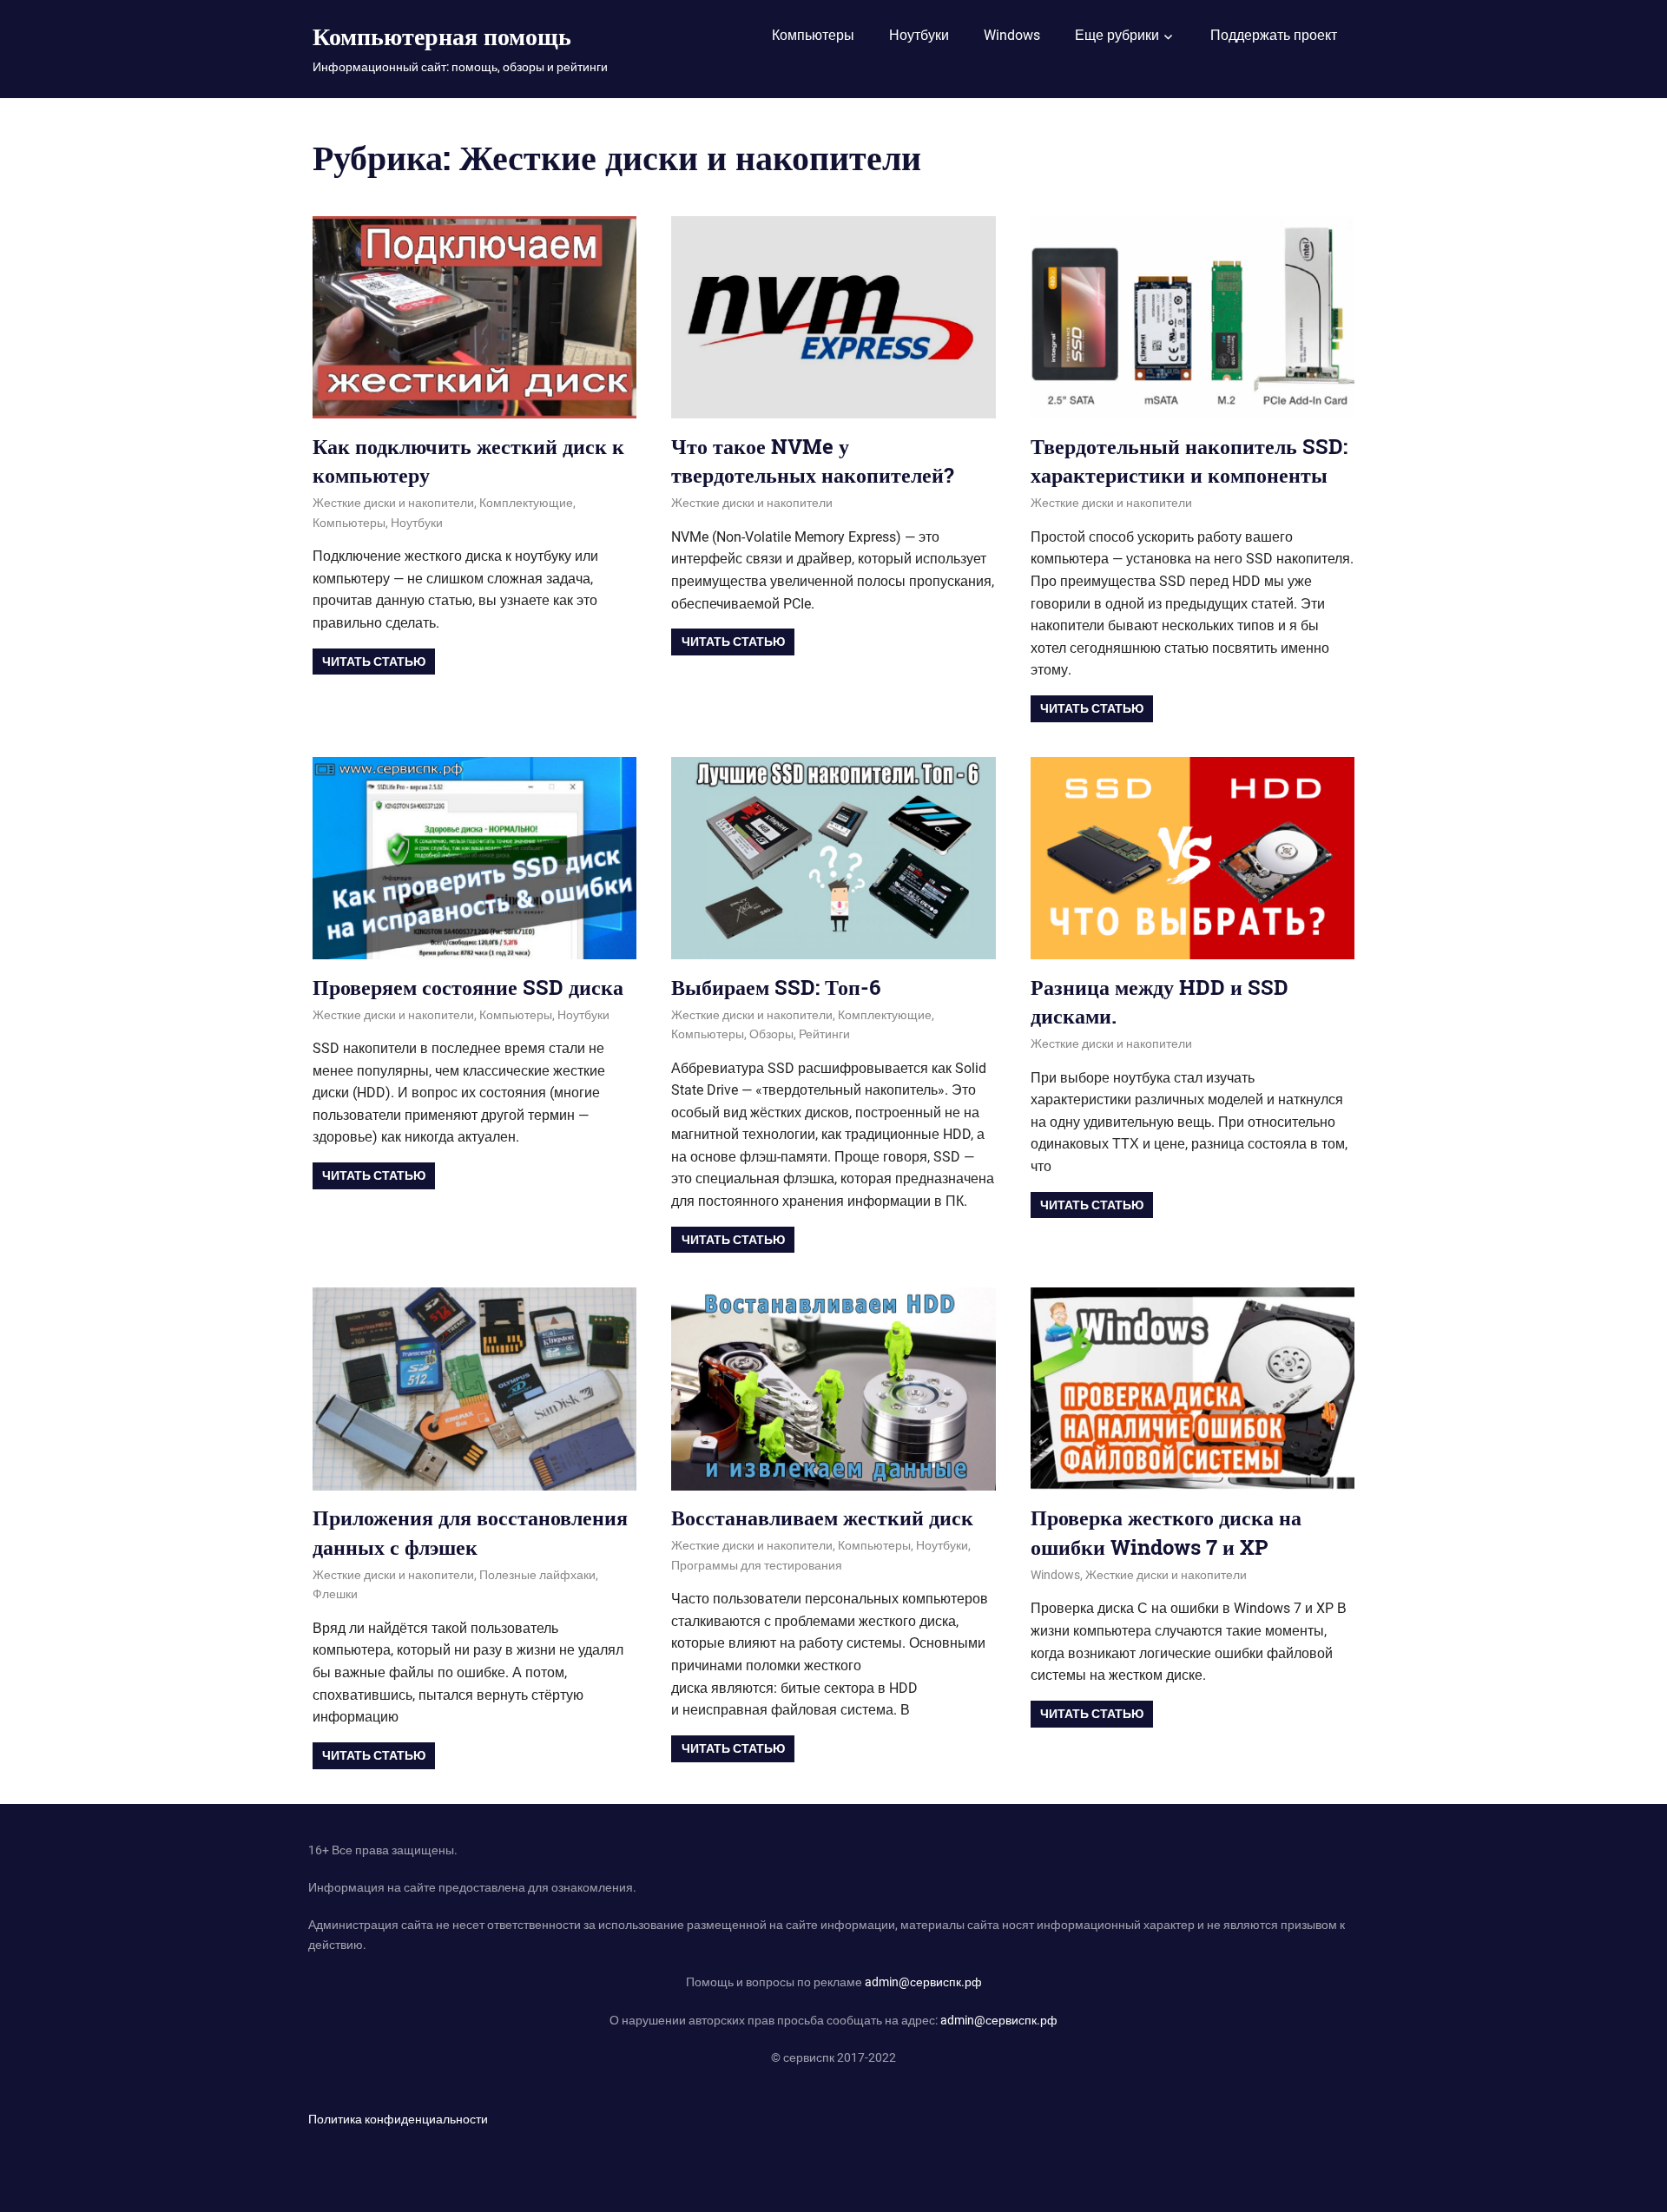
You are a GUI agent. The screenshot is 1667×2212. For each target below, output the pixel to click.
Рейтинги (824, 1034)
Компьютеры (813, 35)
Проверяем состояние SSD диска (468, 987)
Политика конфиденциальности (398, 2119)
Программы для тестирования (757, 1565)
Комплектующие (526, 503)
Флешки (335, 1594)
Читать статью (374, 662)
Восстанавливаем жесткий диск (822, 1517)
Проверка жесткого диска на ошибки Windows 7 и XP (1166, 1532)
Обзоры (771, 1034)
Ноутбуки (919, 35)
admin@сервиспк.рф (923, 1982)
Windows (1012, 35)
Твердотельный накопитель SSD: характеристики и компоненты (1189, 461)
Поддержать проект (1274, 35)
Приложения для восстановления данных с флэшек (470, 1532)
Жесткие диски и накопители (393, 503)
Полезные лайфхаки (537, 1575)
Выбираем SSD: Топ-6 (776, 987)
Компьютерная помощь (442, 36)
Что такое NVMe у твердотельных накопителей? (813, 461)
